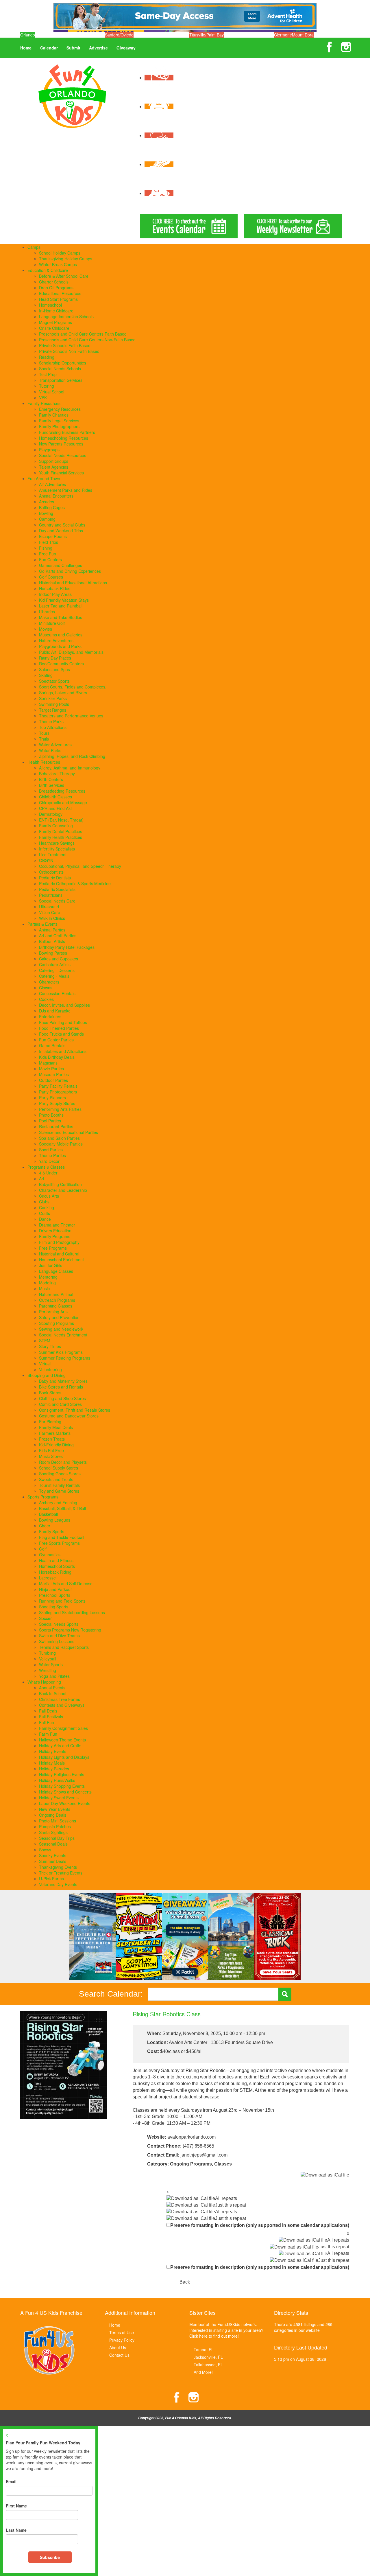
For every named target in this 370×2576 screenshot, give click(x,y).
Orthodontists (51, 872)
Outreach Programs (57, 1300)
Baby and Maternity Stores (63, 1381)
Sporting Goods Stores (60, 1474)
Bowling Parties (53, 953)
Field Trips (49, 542)
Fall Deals (48, 1711)
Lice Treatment (53, 855)
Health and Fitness (56, 1560)
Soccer (45, 1618)
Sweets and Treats (56, 1479)
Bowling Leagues (55, 1520)
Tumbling (47, 1653)
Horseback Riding (55, 1572)
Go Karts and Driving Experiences (70, 571)
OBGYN (46, 860)
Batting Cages (52, 507)
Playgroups (49, 450)
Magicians (48, 1063)
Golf (43, 1549)
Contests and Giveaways (62, 1705)
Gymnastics (50, 1555)
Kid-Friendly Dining (56, 1445)
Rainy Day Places (55, 658)
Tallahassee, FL (208, 2365)
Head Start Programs (58, 299)
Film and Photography (59, 1242)
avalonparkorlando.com (192, 2137)
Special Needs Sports (59, 1624)
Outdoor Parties (53, 1080)
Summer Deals (53, 1861)
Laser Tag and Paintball (61, 606)
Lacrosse (47, 1578)
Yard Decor (49, 1161)
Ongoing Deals (53, 1815)
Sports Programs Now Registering (70, 1630)
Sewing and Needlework (61, 1329)
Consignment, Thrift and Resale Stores (75, 1410)
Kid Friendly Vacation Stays (64, 600)
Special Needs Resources (63, 455)
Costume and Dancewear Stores (69, 1416)
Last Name (16, 2530)
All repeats (226, 2198)
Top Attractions (53, 727)
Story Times (50, 1346)
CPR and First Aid (55, 808)
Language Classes (56, 1271)
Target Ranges (53, 710)
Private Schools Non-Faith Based (69, 351)
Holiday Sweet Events (59, 1798)
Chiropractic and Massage (63, 802)
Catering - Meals (54, 976)
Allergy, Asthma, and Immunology (70, 768)
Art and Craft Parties (58, 936)
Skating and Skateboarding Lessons (72, 1612)
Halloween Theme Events (62, 1740)
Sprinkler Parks (53, 698)
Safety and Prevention (59, 1317)
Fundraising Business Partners (67, 432)
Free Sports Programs (59, 1543)
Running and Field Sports (62, 1601)
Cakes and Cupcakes (59, 959)
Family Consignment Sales (63, 1728)
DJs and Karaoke (55, 1011)
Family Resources (44, 403)
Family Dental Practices (61, 831)
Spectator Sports (54, 681)
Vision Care (50, 912)
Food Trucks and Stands (61, 1034)
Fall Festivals (51, 1717)
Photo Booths (51, 1115)
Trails (44, 739)
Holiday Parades (54, 1769)
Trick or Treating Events (61, 1873)
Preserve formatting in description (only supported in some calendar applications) (260, 2225)
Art (42, 1179)
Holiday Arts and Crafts (60, 1745)
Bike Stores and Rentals (61, 1387)
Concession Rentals (57, 993)
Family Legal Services (59, 421)
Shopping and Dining (47, 1375)
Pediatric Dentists (55, 878)
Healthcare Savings (57, 843)
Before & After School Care (64, 276)
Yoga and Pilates (54, 1676)
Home (26, 48)
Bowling (46, 513)
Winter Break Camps (58, 264)
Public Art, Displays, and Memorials (71, 652)
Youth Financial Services (61, 473)
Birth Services (52, 785)
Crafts (45, 1213)
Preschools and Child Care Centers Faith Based (83, 334)
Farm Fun (48, 1734)
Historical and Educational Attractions (73, 583)
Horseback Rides (55, 588)
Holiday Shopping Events (62, 1786)
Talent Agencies (54, 467)
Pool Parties (50, 1121)
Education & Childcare (48, 270)
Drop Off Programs (56, 288)
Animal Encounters (56, 496)
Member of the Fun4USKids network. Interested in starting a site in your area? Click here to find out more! (226, 2330)
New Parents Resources (61, 444)
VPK (43, 397)
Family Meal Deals (56, 1427)
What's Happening (44, 1682)
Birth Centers (51, 779)
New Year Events (55, 1809)
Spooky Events (53, 1855)
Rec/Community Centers (61, 664)
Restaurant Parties (56, 1126)
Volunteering (50, 1369)
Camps (34, 247)
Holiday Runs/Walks (57, 1780)
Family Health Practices (61, 837)
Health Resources (44, 762)
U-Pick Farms (51, 1879)
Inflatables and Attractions (63, 1051)
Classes (223, 2164)
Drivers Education (55, 1231)
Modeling (47, 1283)
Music (44, 1288)
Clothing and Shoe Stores (62, 1398)
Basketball (48, 1514)
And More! (203, 2372)
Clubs (44, 1202)
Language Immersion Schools (66, 316)
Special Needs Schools (60, 369)
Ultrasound (49, 907)
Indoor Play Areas (55, 594)
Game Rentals (52, 1045)
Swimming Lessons (57, 1641)
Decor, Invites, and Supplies (64, 1005)
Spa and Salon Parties (59, 1138)
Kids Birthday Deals (57, 1057)
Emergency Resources (60, 409)
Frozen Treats (52, 1439)
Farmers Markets (55, 1433)
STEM (45, 1341)
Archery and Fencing (58, 1502)
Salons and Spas (54, 669)
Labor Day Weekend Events (65, 1803)
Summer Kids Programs (61, 1352)
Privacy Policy (122, 2340)
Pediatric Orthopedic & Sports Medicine (75, 883)
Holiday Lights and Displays (64, 1757)
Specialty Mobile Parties (61, 1144)
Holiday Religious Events (62, 1774)
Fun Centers (50, 559)
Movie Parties (51, 1069)
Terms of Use (122, 2332)
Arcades (47, 502)
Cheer (45, 1526)
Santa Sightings (53, 1832)
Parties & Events (42, 924)
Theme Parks (51, 721)
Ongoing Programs (191, 2164)
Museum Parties (54, 1074)
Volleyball (48, 1659)
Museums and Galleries (61, 635)
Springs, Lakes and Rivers (63, 693)
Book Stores (50, 1393)
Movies (46, 629)
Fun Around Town (44, 478)
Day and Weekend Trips (61, 531)
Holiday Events (53, 1751)
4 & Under (48, 1173)
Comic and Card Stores (60, 1404)
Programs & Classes (46, 1167)
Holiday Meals (52, 1763)
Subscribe (50, 2557)
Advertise (98, 48)
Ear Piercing (50, 1422)
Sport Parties (51, 1150)
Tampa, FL (204, 2349)
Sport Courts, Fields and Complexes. (73, 687)
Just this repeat (231, 2205)
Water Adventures (55, 745)
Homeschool (50, 305)
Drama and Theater (57, 1225)
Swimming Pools (54, 704)
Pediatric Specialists (57, 889)
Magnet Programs (55, 322)
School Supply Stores (59, 1468)
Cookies (46, 999)
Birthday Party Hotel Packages (67, 947)
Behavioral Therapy (57, 774)
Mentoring (48, 1277)
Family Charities (54, 415)
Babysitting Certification (60, 1184)
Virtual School (52, 392)
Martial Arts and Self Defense (66, 1583)
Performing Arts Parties (60, 1109)
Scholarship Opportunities (63, 363)
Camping (47, 519)
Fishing (46, 548)
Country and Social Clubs (62, 525)
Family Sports (52, 1531)
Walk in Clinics (52, 918)
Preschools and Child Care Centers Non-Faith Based (87, 340)
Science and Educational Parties (69, 1132)
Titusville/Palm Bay (207, 35)
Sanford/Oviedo (119, 35)
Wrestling (48, 1670)
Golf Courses (51, 577)
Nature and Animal (56, 1294)
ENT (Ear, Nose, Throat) (61, 820)
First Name (16, 2506)
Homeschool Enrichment (61, 1260)
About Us (118, 2347)
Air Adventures (52, 484)
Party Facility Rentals (58, 1086)
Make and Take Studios (61, 617)
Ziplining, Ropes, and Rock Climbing (72, 756)
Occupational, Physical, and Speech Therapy (80, 866)
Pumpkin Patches (55, 1826)
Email (11, 2481)
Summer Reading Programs (65, 1358)
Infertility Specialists (57, 849)
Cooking (47, 1207)
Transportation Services (61, 380)
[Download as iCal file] (325, 2175)
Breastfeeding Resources (62, 791)
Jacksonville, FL (208, 2357)
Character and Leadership (63, 1190)
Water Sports (51, 1664)
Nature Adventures (56, 640)
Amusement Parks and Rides (66, 490)
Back (185, 2282)
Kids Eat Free (51, 1450)
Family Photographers (59, 426)
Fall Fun (47, 1722)
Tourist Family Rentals (59, 1485)
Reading (47, 357)
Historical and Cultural (59, 1254)
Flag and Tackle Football (62, 1537)
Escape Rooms (53, 536)
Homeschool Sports (57, 1566)
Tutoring (47, 386)
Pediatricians (51, 895)
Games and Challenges (61, 565)
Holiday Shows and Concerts (65, 1792)
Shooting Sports (54, 1607)
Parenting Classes (56, 1306)
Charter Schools (54, 282)
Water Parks (50, 750)
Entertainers (50, 1017)
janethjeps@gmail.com (204, 2155)
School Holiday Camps (60, 253)
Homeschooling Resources (64, 438)
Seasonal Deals (53, 1844)
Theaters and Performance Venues (71, 716)
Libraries (47, 612)
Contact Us (119, 2355)
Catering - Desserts (57, 970)
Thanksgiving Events (58, 1867)
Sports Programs (43, 1497)
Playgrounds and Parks (60, 646)
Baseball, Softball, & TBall (62, 1508)
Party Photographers (58, 1092)
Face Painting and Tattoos (63, 1022)
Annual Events (52, 1688)
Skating (46, 675)
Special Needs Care (57, 901)
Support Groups (54, 461)
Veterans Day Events (58, 1884)
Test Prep (48, 374)
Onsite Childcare (54, 328)
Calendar (49, 48)
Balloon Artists (52, 941)
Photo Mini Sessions (58, 1821)
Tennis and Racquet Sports (64, 1647)
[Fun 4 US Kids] (72, 95)
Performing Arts (53, 1312)
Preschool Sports (55, 1595)
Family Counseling (56, 826)
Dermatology (51, 814)
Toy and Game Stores (59, 1491)
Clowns (46, 988)
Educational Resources (60, 293)
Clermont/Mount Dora (294, 35)
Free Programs (53, 1248)
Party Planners (52, 1098)
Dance (45, 1219)
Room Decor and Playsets (63, 1462)
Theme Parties (52, 1155)
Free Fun (48, 554)
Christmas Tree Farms (60, 1699)
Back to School (53, 1693)
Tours (44, 733)
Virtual (45, 1364)
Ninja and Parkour (55, 1589)
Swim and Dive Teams (59, 1636)
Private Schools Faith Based (65, 345)
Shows (45, 1850)
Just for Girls (51, 1265)
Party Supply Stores (57, 1103)
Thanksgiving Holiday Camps (66, 259)
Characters (49, 982)
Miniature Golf (52, 623)
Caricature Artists (55, 964)
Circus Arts (49, 1196)
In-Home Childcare (56, 311)
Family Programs (55, 1236)
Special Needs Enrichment (63, 1335)
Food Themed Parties (59, 1028)
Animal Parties (52, 930)
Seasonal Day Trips (57, 1838)
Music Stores (51, 1456)
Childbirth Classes (55, 797)
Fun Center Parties (56, 1040)
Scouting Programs (57, 1323)
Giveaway (126, 48)
